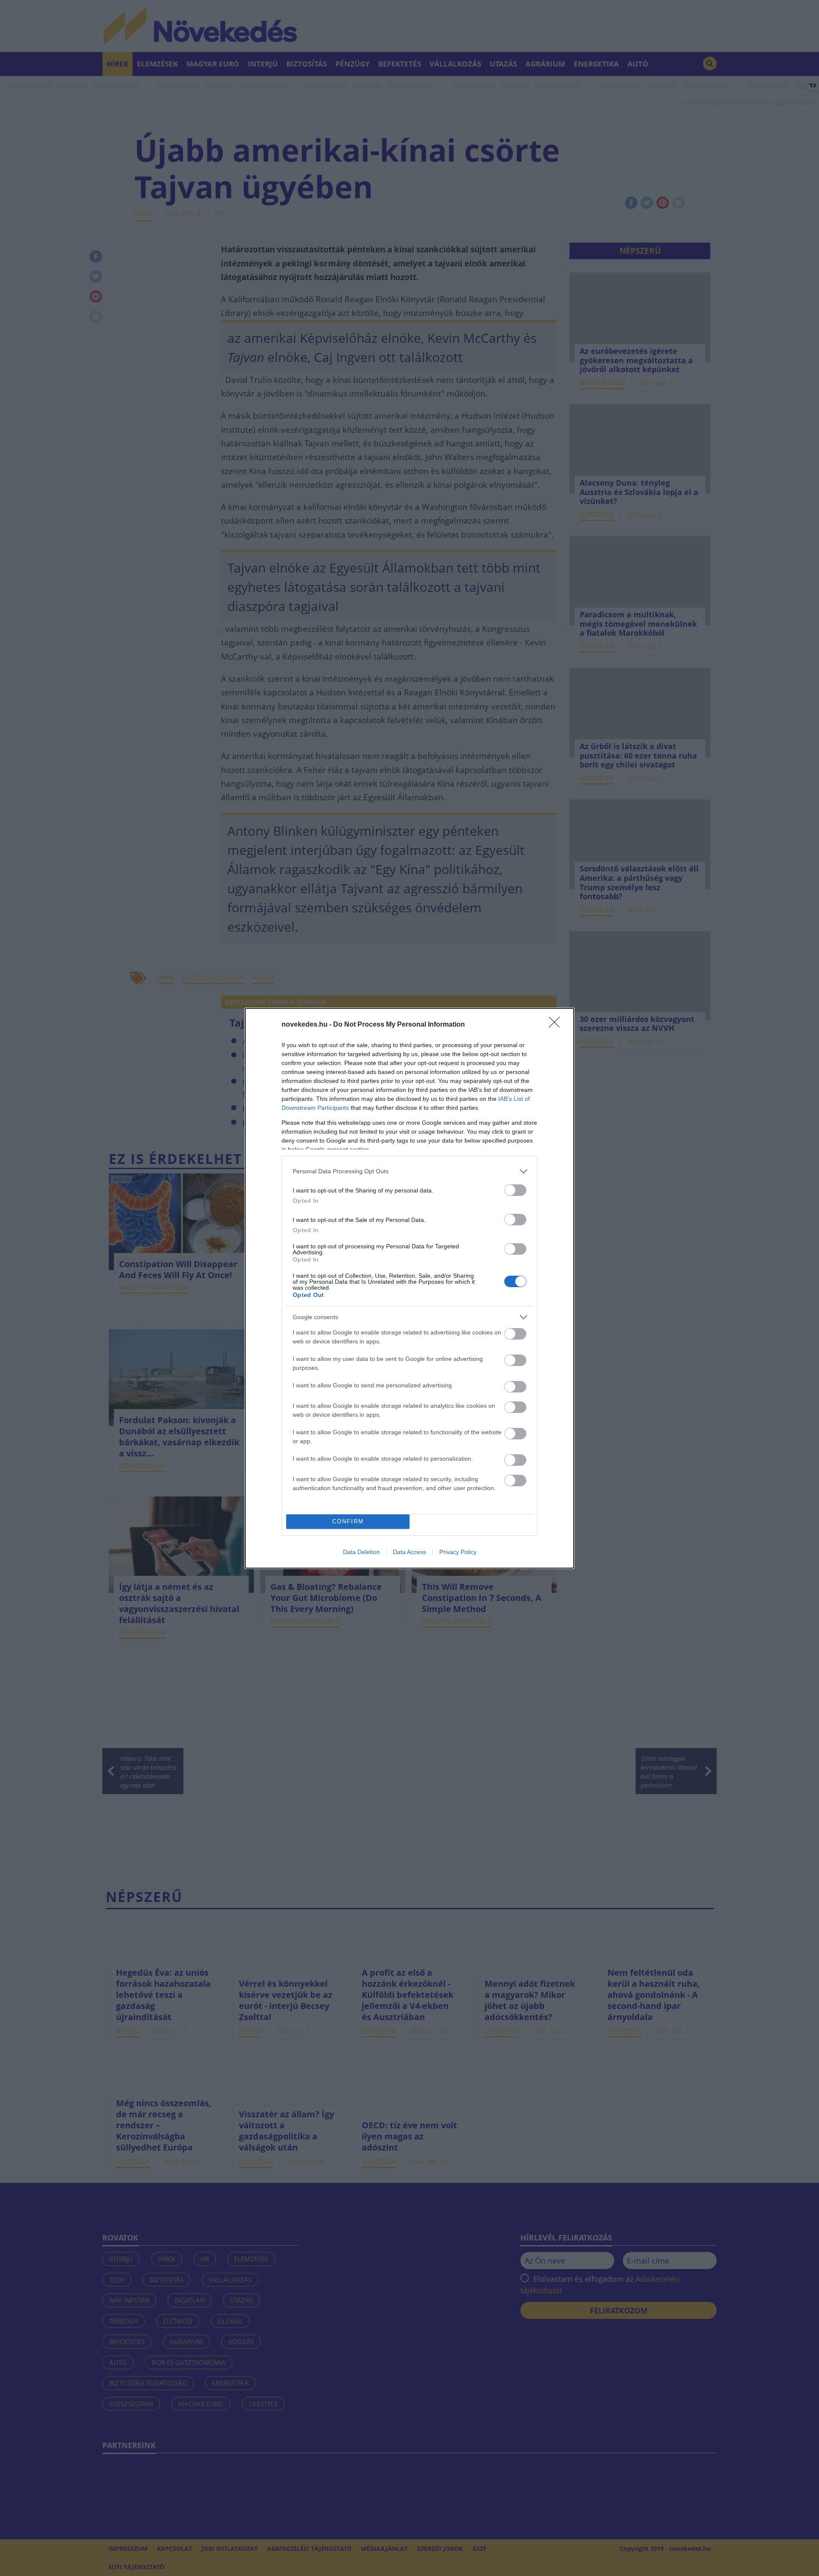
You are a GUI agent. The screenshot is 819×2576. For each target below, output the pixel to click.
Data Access (409, 1552)
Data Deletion (361, 1552)
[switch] (515, 1190)
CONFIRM (348, 1521)
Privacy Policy (458, 1552)
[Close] (557, 1025)
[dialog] (409, 1288)
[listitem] (409, 1171)
